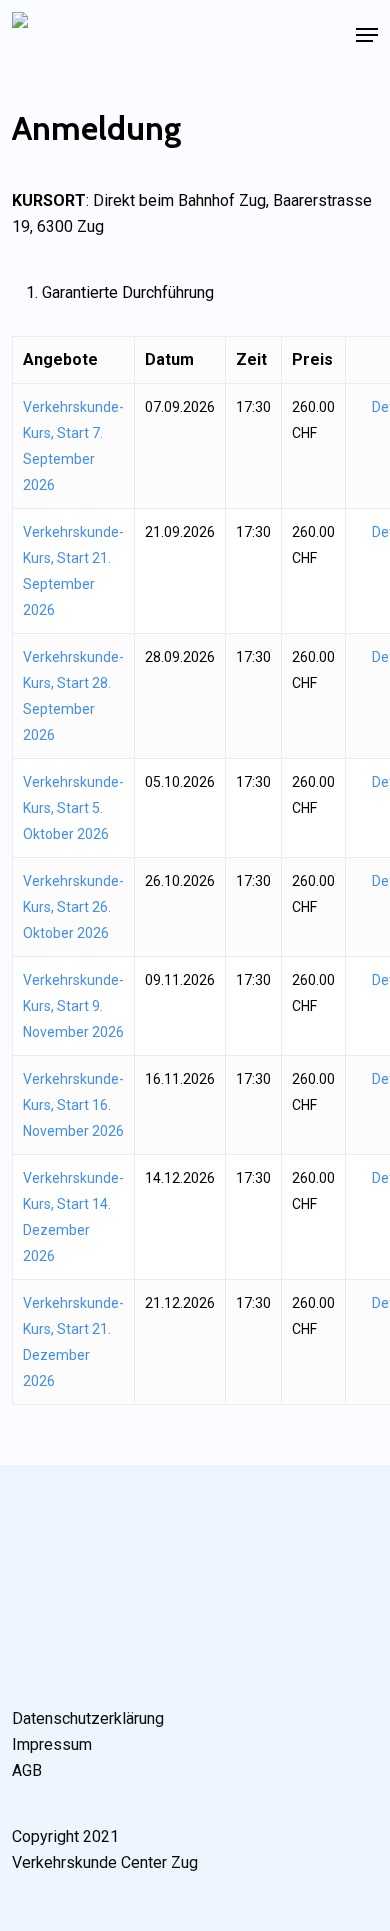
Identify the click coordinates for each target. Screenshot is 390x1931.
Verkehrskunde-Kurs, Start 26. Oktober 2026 (73, 907)
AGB (27, 1770)
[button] (367, 35)
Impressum (52, 1744)
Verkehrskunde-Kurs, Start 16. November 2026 (73, 1105)
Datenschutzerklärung (88, 1718)
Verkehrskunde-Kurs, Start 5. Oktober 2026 (73, 808)
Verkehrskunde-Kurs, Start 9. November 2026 (73, 1006)
